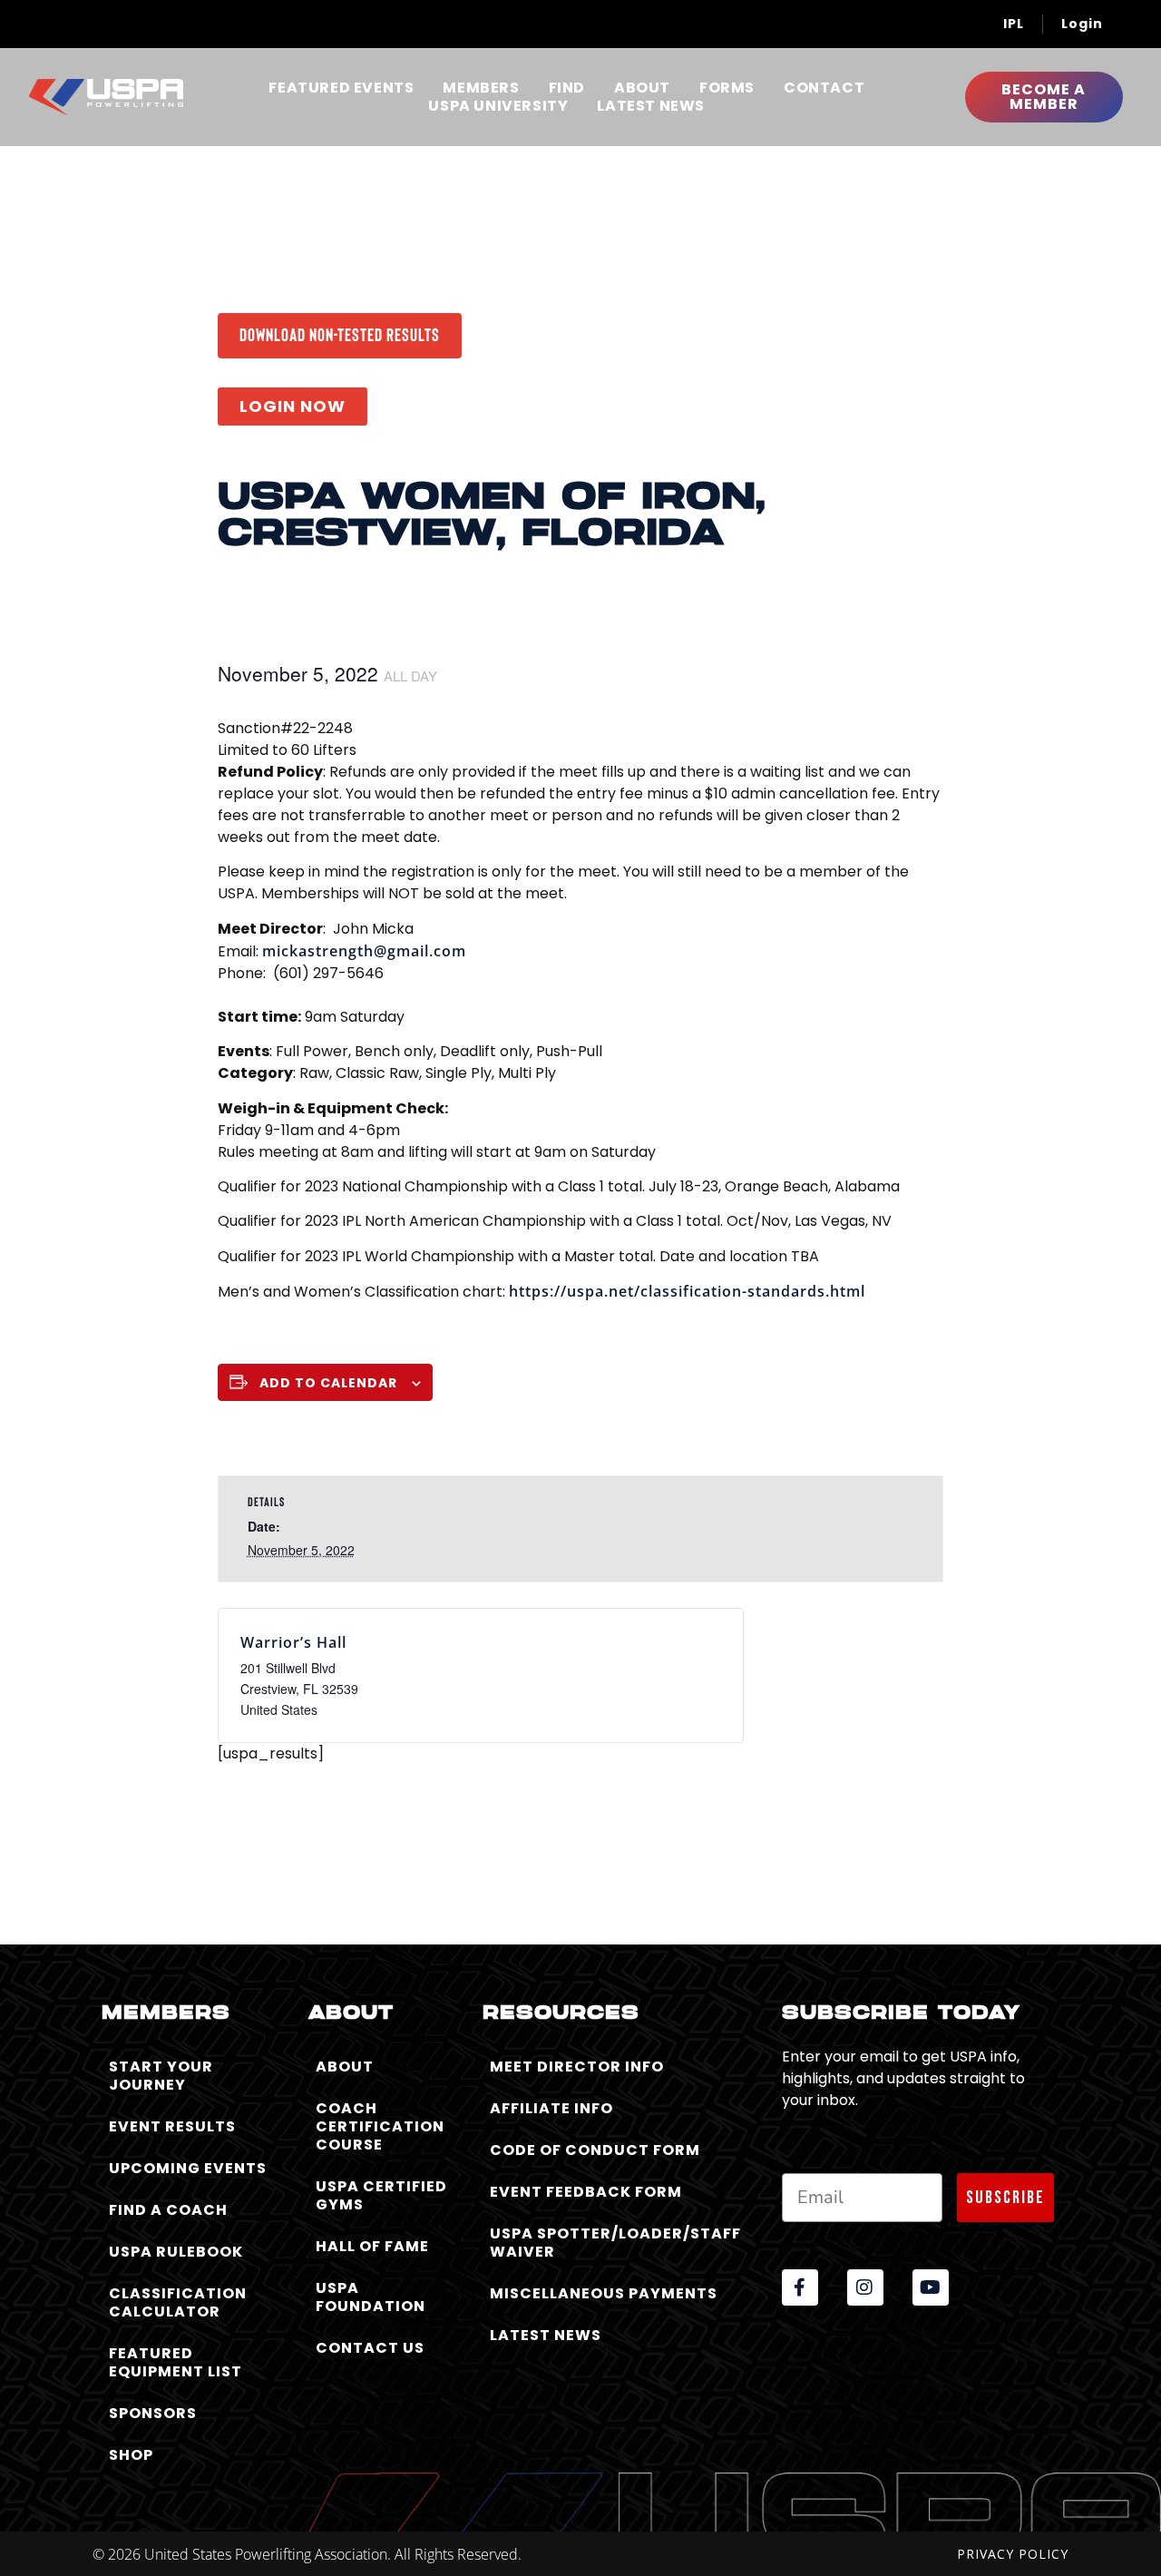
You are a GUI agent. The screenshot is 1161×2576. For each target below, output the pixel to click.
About (642, 88)
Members (481, 88)
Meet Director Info (577, 2067)
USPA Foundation (371, 2297)
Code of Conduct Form (595, 2150)
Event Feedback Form (586, 2192)
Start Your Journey (161, 2076)
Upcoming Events (188, 2168)
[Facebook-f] (800, 2287)
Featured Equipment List (176, 2362)
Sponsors (153, 2413)
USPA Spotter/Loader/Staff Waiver (615, 2243)
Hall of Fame (372, 2246)
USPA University (498, 106)
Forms (727, 88)
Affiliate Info (551, 2108)
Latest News (651, 106)
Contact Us (370, 2348)
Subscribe (1005, 2198)
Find (567, 88)
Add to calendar (328, 1383)
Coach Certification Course (380, 2126)
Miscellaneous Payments (604, 2293)
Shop (131, 2455)
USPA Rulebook (176, 2252)
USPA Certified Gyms (381, 2195)
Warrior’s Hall (293, 1642)
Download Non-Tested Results (340, 334)
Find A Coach (168, 2210)
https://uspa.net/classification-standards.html (687, 1291)
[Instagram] (865, 2287)
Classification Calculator (178, 2302)
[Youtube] (931, 2287)
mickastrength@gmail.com (364, 951)
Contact (824, 88)
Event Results (172, 2126)
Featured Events (341, 88)
